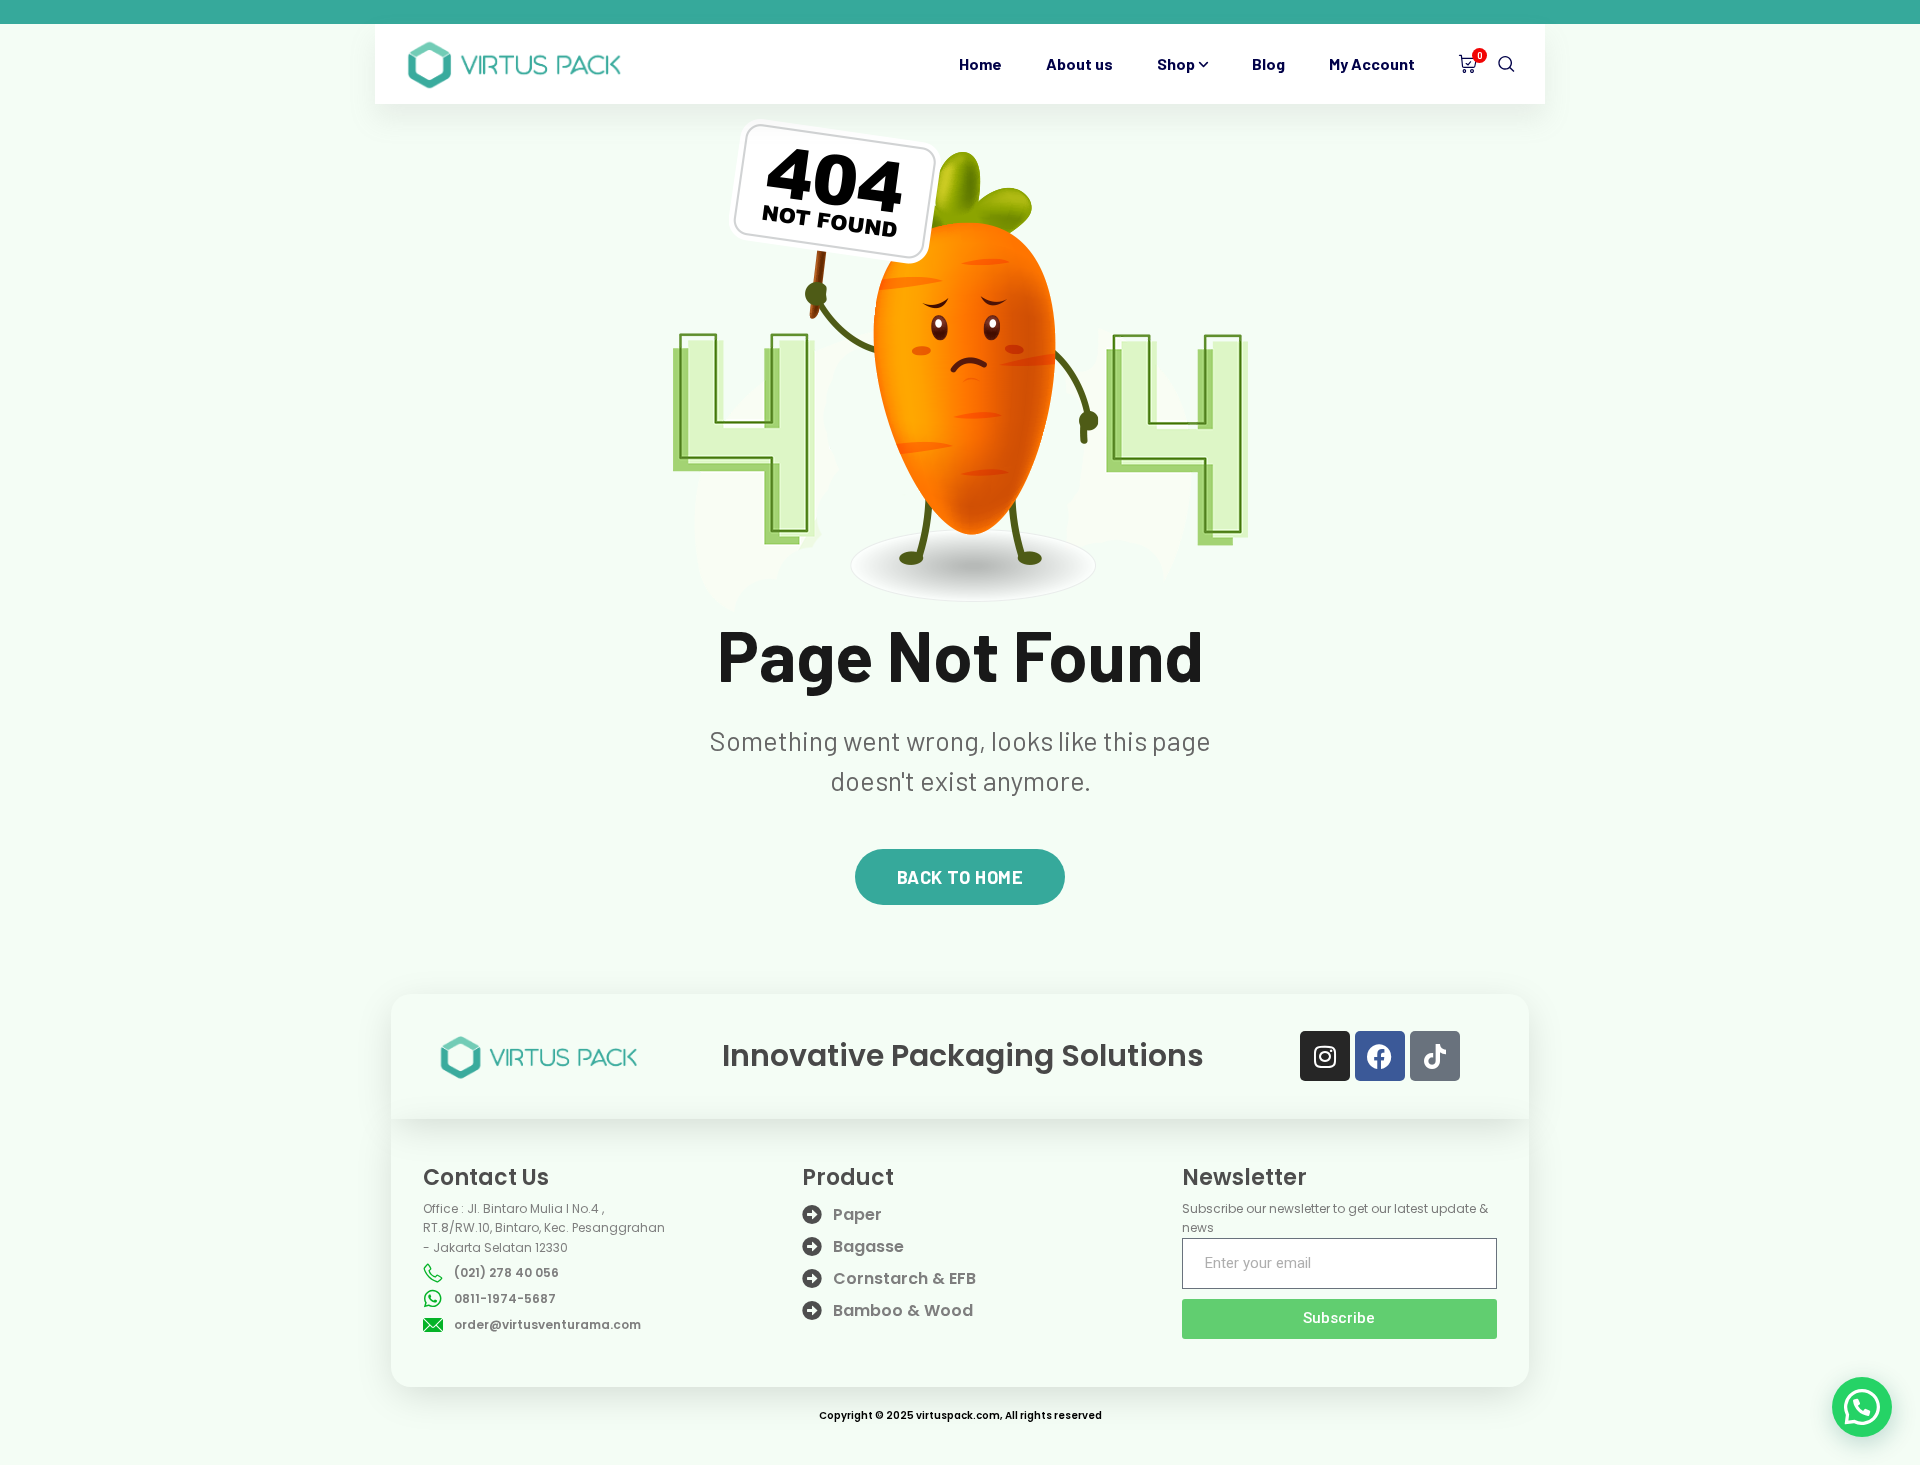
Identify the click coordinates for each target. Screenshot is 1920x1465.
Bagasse (868, 1246)
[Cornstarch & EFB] (812, 1279)
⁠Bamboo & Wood (903, 1310)
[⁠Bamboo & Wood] (812, 1311)
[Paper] (812, 1215)
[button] (1862, 1407)
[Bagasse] (812, 1247)
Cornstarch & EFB (904, 1278)
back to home (960, 877)
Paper (857, 1214)
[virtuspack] (514, 64)
